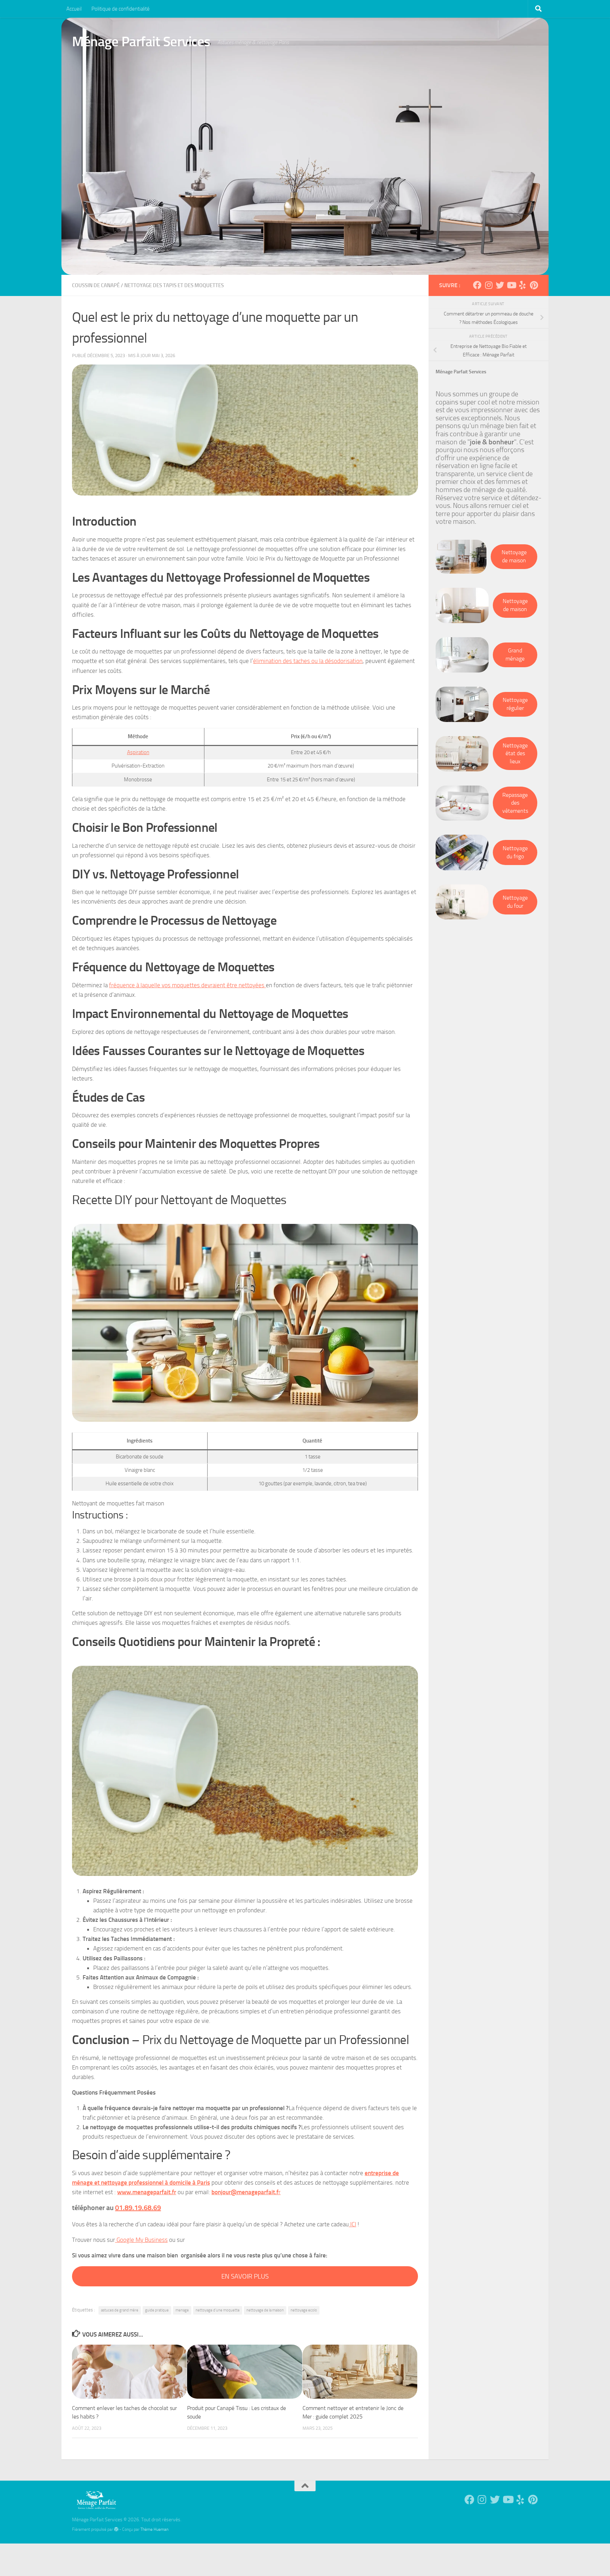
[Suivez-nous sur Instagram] (489, 285)
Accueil (74, 9)
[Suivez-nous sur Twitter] (500, 285)
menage (182, 2310)
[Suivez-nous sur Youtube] (511, 285)
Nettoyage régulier (515, 704)
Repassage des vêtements (515, 803)
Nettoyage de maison (514, 556)
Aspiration (138, 752)
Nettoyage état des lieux (515, 753)
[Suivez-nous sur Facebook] (477, 285)
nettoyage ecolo (304, 2310)
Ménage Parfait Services (141, 42)
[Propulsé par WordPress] (116, 2529)
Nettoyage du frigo (515, 852)
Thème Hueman (154, 2529)
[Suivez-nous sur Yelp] (522, 285)
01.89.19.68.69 (138, 2208)
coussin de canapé (96, 285)
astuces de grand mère (120, 2310)
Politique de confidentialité (121, 9)
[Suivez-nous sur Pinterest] (534, 285)
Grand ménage (515, 655)
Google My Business (141, 2240)
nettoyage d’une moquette (218, 2310)
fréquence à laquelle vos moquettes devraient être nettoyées (187, 985)
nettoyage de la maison (265, 2310)
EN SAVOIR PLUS (245, 2276)
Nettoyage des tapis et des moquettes (174, 285)
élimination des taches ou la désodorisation (308, 661)
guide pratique (157, 2310)
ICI (352, 2224)
